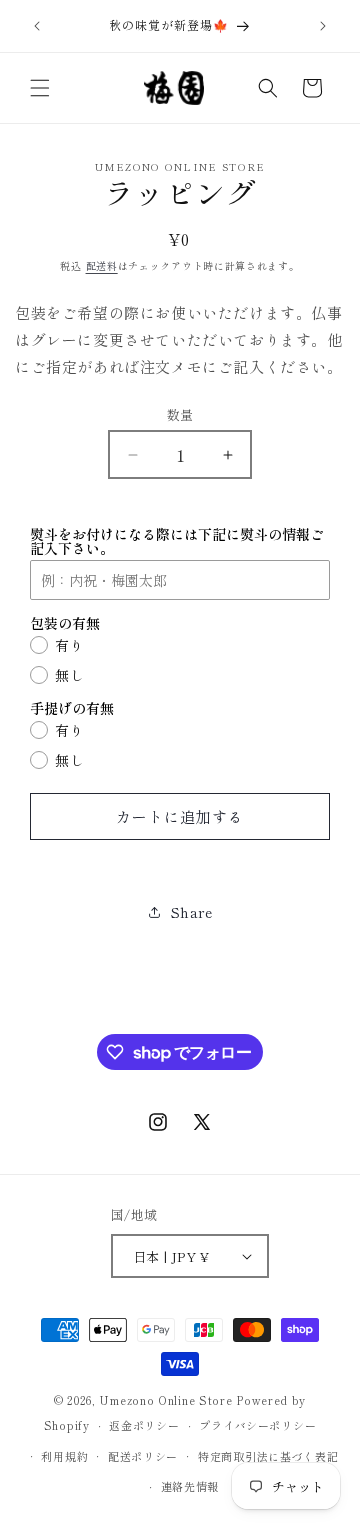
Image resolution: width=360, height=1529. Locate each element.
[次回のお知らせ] (323, 26)
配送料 (102, 265)
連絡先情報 (190, 1486)
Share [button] (192, 912)
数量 (180, 414)
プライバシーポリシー (257, 1425)
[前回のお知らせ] (37, 26)
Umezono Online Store (165, 1400)
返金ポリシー (144, 1425)
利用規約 (64, 1456)
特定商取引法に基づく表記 (268, 1456)
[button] (40, 88)
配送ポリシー (143, 1456)
